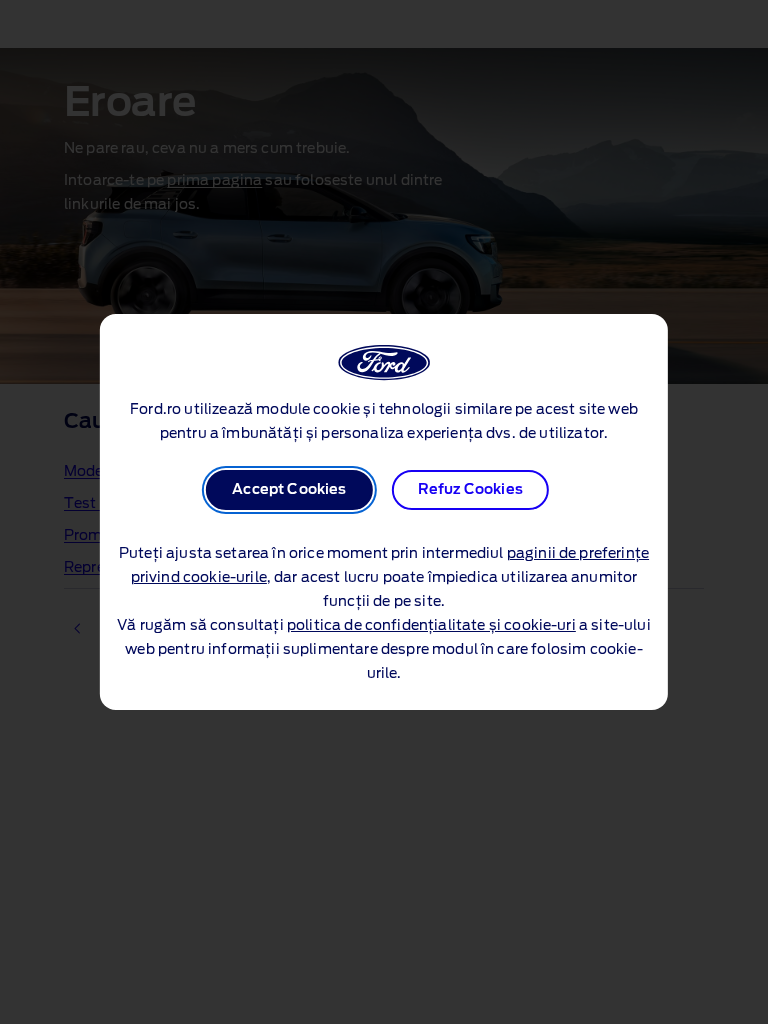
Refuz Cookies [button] (470, 490)
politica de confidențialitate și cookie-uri (431, 626)
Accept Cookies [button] (289, 490)
